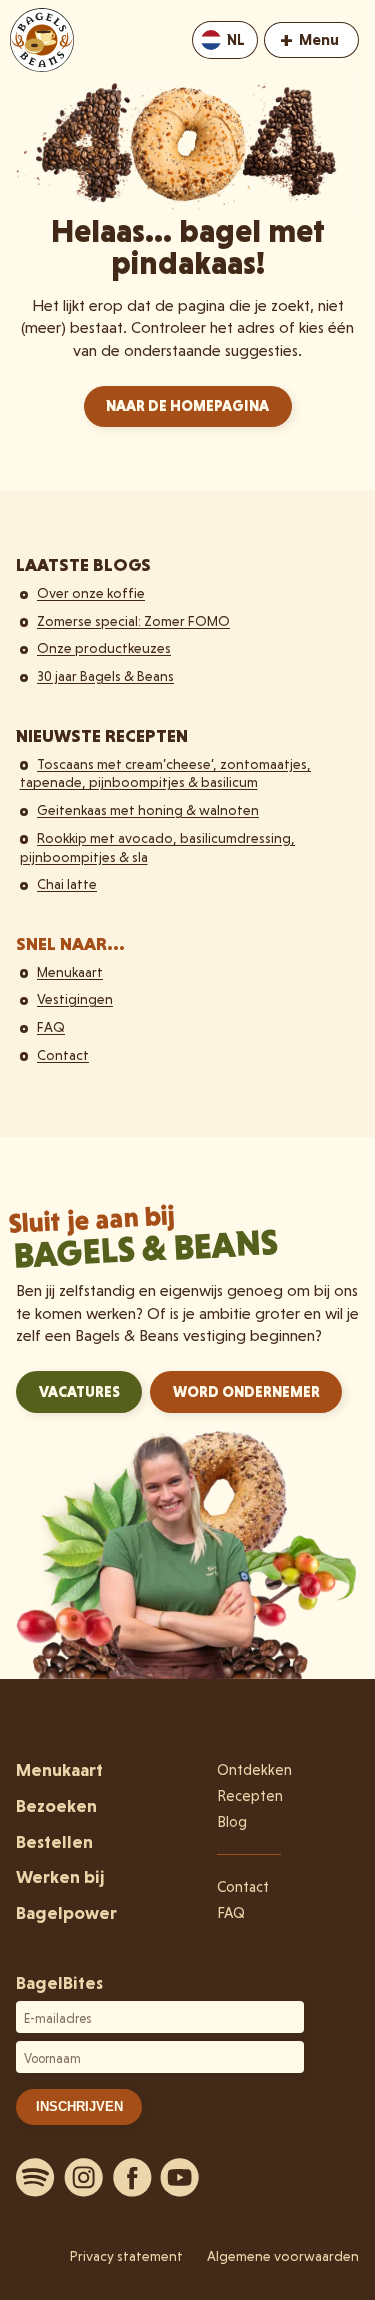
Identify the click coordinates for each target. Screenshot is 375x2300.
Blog (232, 1822)
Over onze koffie (91, 593)
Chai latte (67, 884)
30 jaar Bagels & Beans (105, 676)
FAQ (51, 1027)
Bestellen (54, 1841)
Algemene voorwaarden (283, 2256)
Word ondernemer (246, 1392)
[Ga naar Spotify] (36, 2177)
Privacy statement (126, 2256)
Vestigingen (75, 999)
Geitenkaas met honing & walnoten (148, 810)
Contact (63, 1055)
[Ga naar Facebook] (132, 2177)
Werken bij (60, 1876)
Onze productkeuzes (104, 648)
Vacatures (79, 1392)
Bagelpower (66, 1912)
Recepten (250, 1796)
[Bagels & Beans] (42, 40)
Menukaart (70, 972)
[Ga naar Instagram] (84, 2177)
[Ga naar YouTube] (180, 2177)
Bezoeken (56, 1805)
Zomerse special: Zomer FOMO (133, 621)
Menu (309, 38)
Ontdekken (254, 1770)
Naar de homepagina (187, 406)
